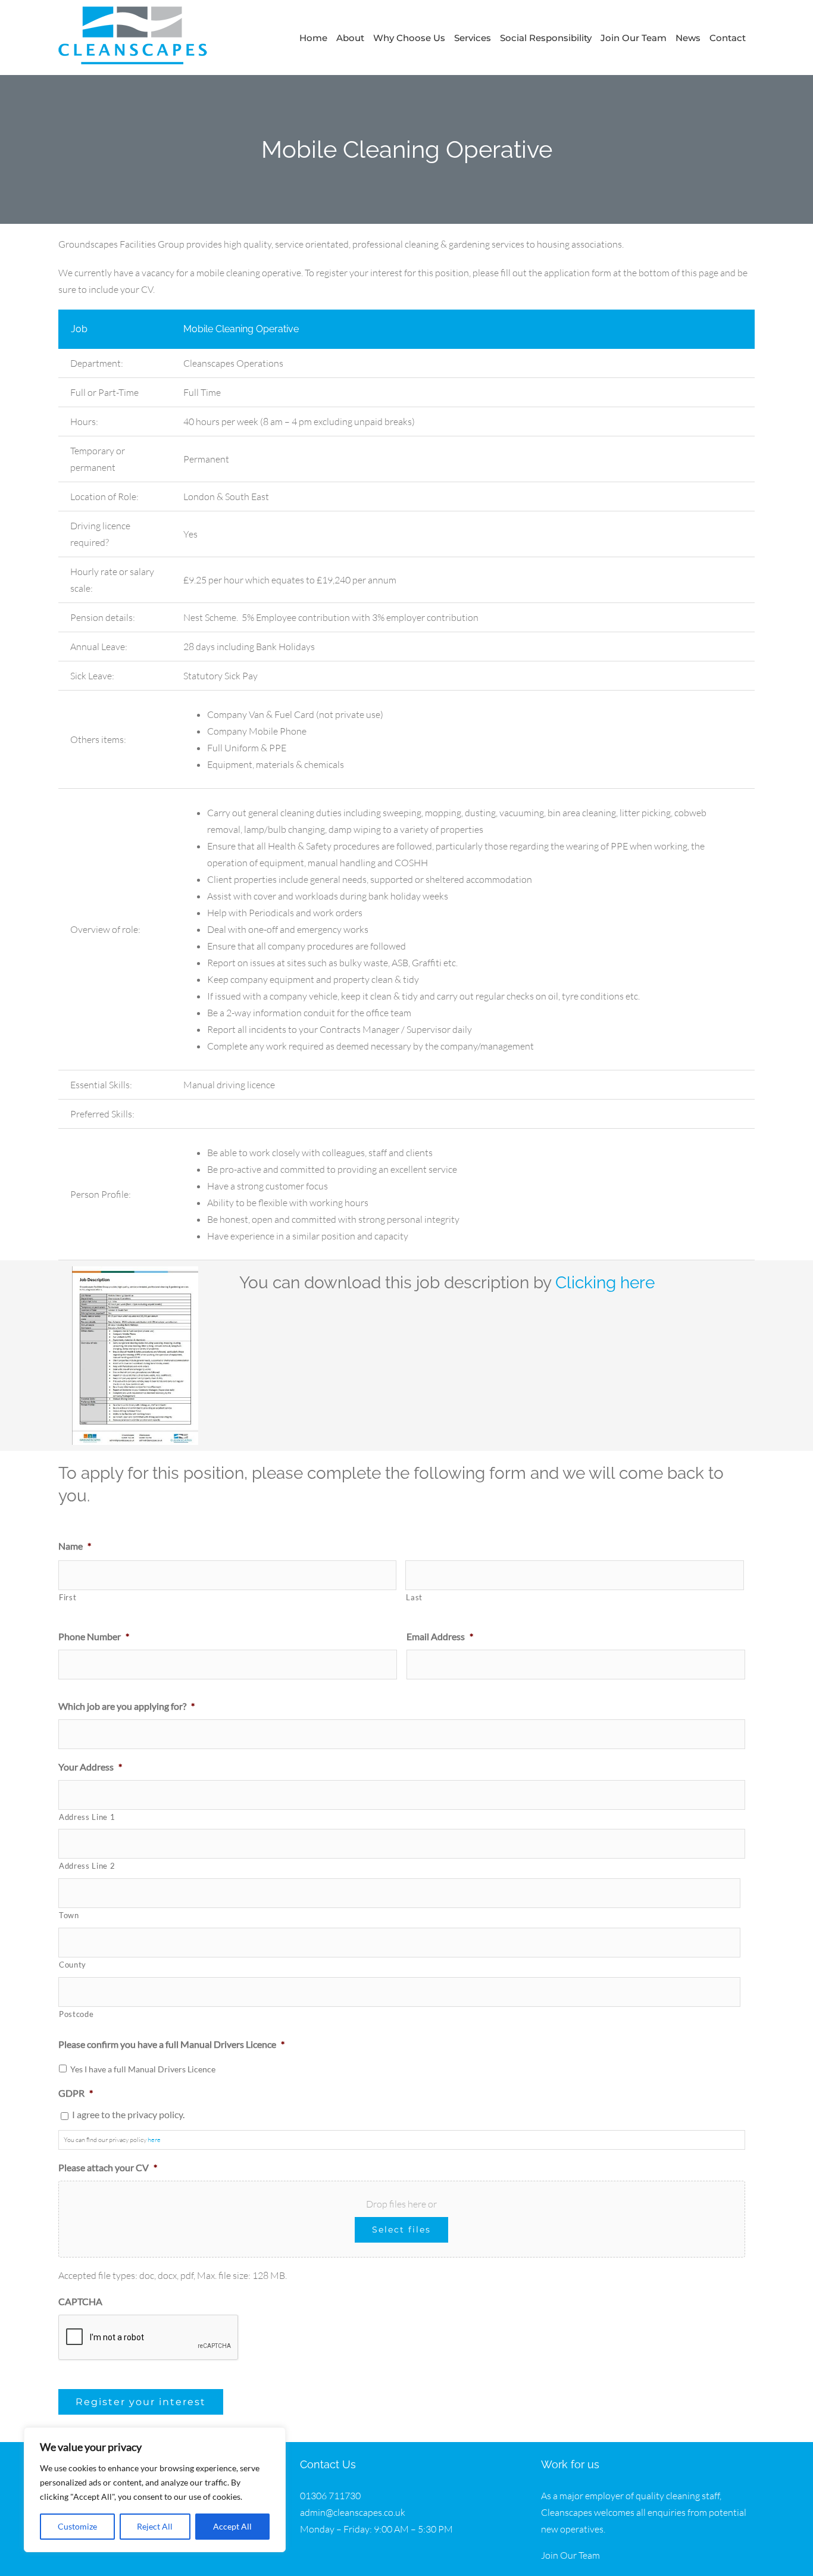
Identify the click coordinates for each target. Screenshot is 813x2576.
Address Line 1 (87, 1817)
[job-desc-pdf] (135, 1271)
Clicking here (605, 1283)
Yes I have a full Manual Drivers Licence (143, 2069)
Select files (401, 2230)
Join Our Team (570, 2555)
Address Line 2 (87, 1866)
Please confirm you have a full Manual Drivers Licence (171, 2044)
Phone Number (94, 1636)
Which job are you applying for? (126, 1706)
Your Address (90, 1767)
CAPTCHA (80, 2301)
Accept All (232, 2526)
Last (414, 1597)
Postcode (76, 2014)
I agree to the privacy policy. (128, 2114)
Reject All (155, 2526)
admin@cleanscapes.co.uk (353, 2512)
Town (69, 1915)
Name (75, 1546)
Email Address (440, 1636)
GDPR (76, 2093)
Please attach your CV (108, 2167)
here (154, 2140)
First (68, 1597)
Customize (77, 2526)
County (73, 1965)
